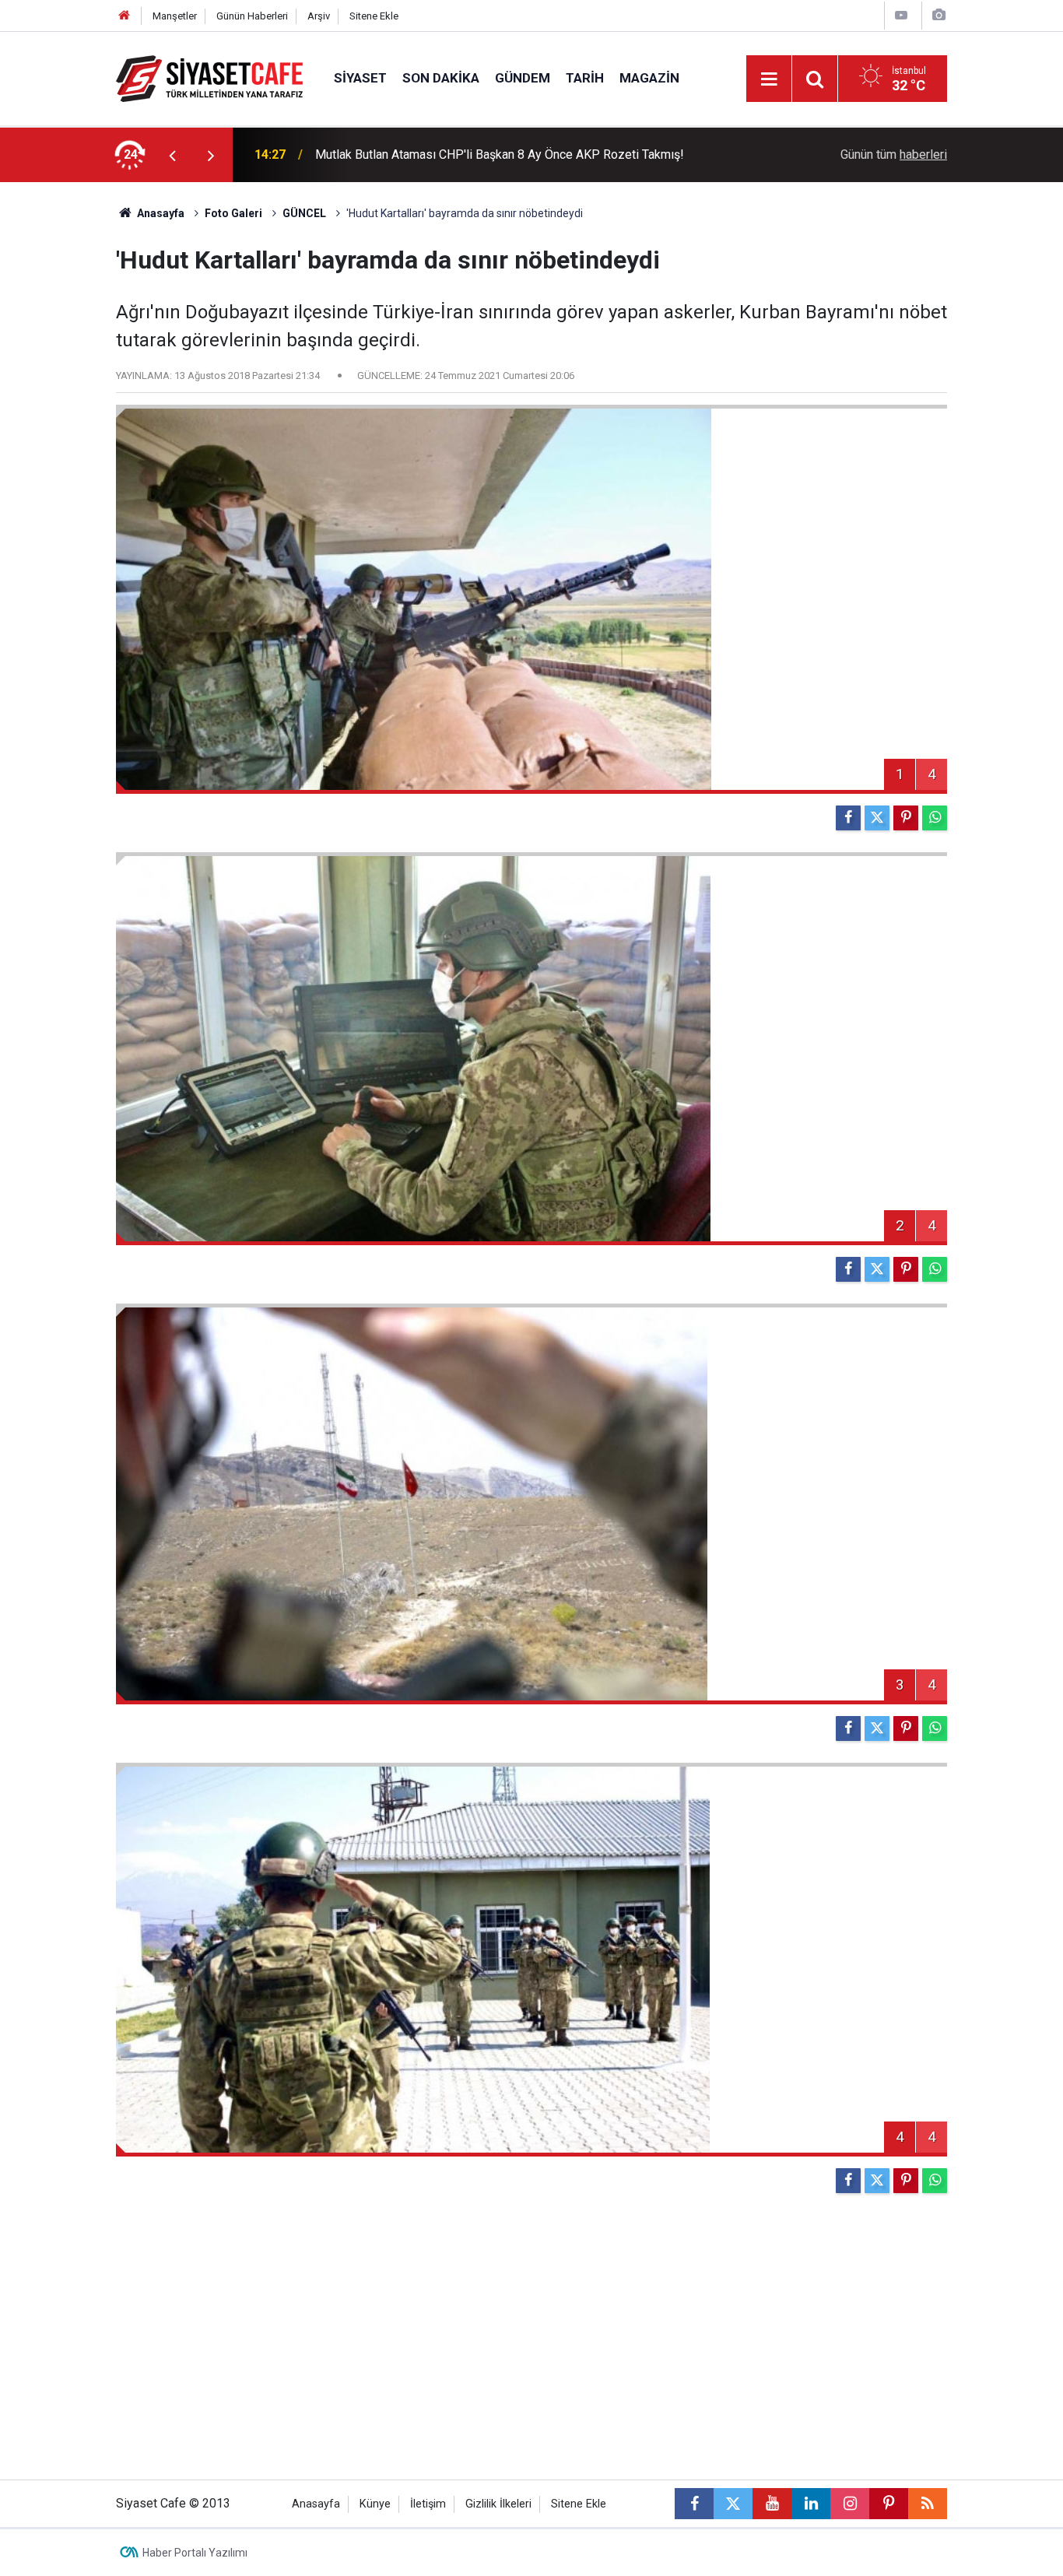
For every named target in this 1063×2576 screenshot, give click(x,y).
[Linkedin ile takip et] (811, 2504)
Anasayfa (160, 213)
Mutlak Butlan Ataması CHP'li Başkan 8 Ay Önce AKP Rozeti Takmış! (500, 154)
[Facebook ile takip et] (694, 2504)
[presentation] (172, 155)
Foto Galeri (233, 213)
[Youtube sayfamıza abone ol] (772, 2504)
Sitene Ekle (374, 16)
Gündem (523, 78)
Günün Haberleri (252, 16)
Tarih (585, 78)
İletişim (428, 2504)
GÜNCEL (304, 213)
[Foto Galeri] (938, 15)
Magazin (649, 78)
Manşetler (175, 16)
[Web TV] (901, 15)
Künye (375, 2504)
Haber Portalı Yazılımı (195, 2553)
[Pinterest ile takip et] (889, 2504)
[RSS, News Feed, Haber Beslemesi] (928, 2504)
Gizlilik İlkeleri (498, 2504)
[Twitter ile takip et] (733, 2504)
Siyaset (360, 78)
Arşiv (319, 16)
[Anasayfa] (125, 16)
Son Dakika (441, 78)
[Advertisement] (58, 416)
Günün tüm (894, 154)
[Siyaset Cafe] (209, 77)
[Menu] (769, 79)
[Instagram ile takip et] (850, 2504)
